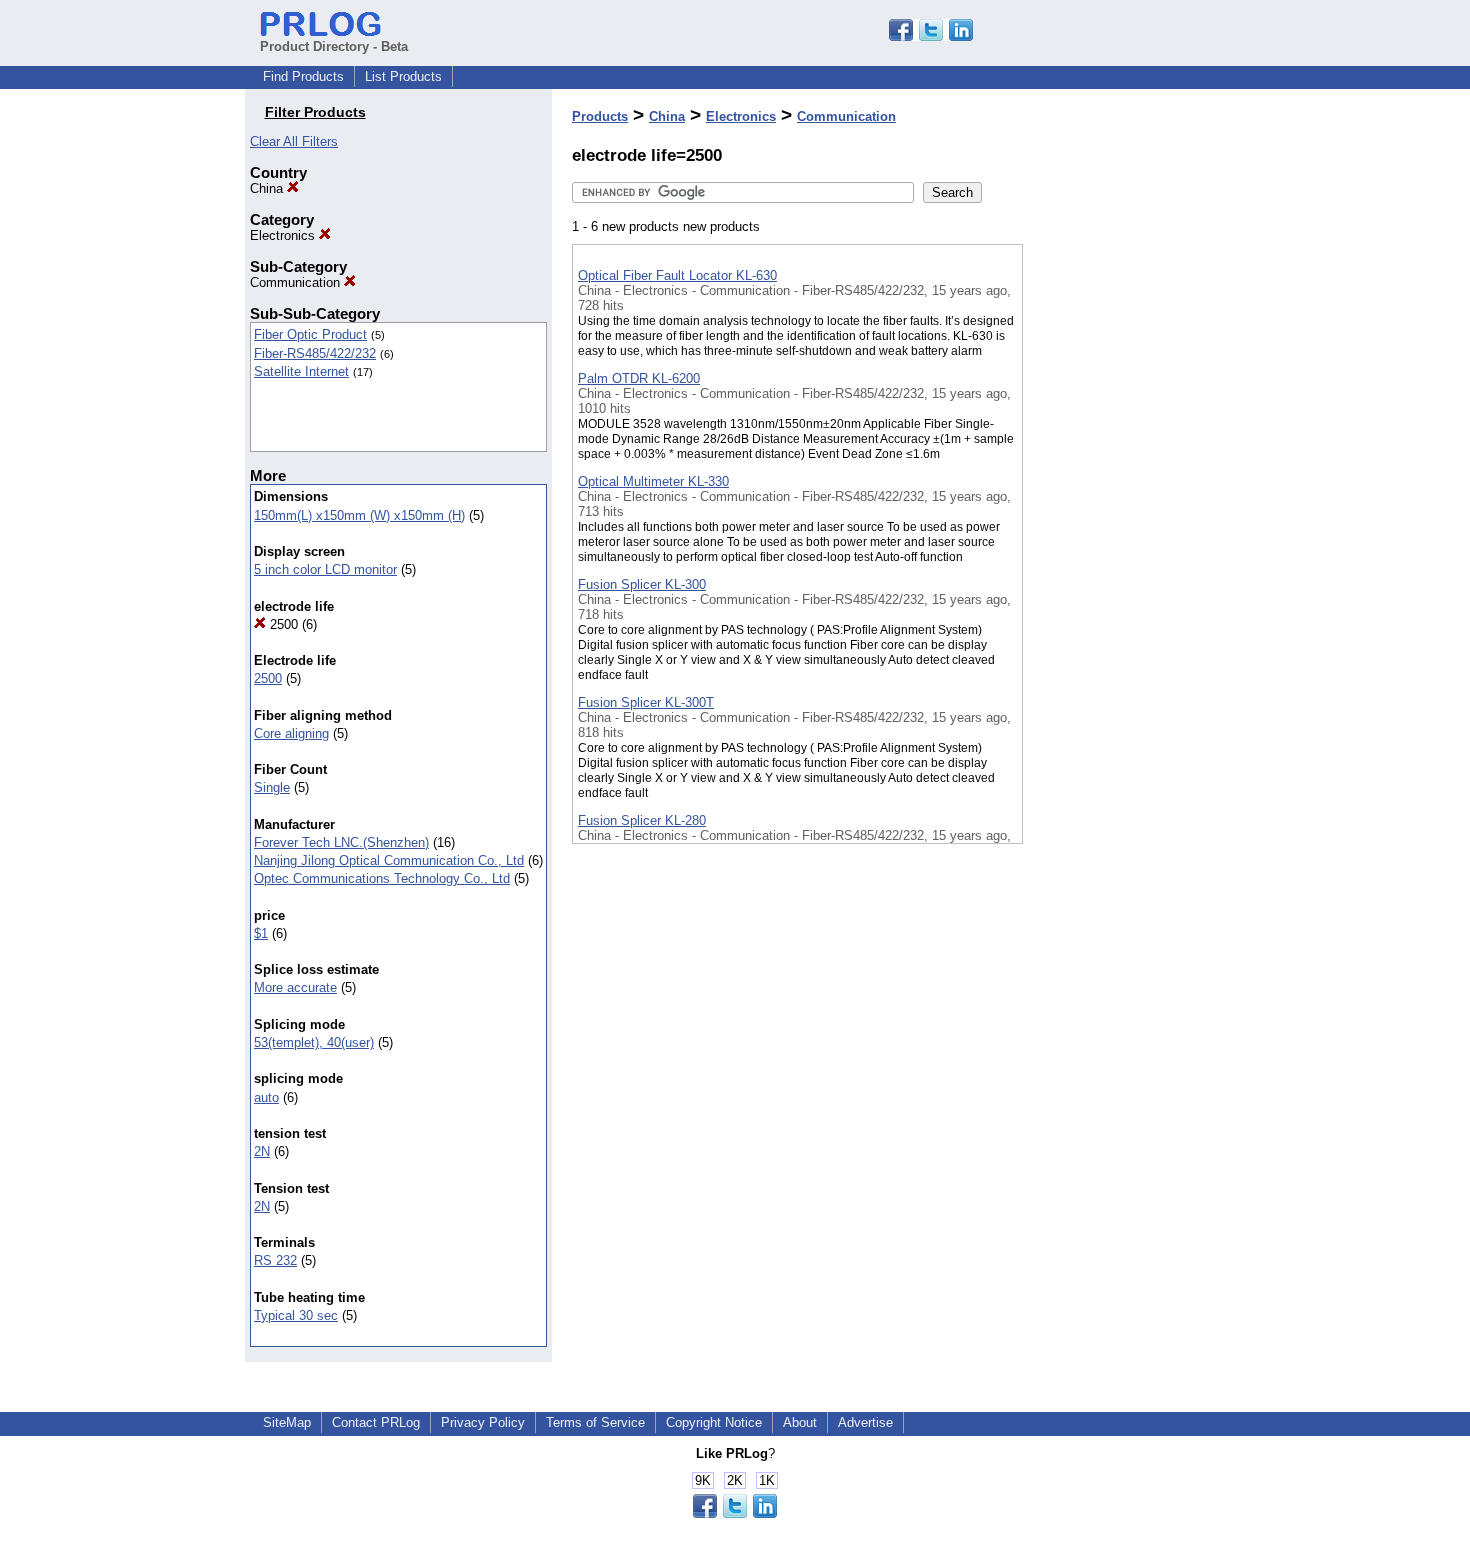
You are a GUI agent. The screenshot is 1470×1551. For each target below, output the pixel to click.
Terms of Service (595, 1422)
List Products (403, 76)
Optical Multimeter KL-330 (653, 481)
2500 (282, 624)
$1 (261, 933)
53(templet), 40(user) (314, 1042)
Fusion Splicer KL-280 (642, 820)
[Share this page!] (931, 36)
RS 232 (275, 1260)
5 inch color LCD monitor (325, 569)
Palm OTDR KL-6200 (639, 378)
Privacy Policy (483, 1422)
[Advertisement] (1123, 519)
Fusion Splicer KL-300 (642, 584)
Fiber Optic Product (310, 334)
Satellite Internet (301, 371)
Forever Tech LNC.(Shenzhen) (341, 842)
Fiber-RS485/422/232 (315, 353)
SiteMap (287, 1422)
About (800, 1422)
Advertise (865, 1422)
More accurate (295, 987)
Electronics (284, 235)
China (268, 188)
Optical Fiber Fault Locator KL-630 (677, 275)
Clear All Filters (294, 141)
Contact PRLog (376, 1422)
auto (266, 1097)
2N (262, 1151)
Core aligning (291, 733)
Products (600, 116)
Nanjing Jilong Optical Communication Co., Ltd (389, 860)
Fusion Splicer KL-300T (646, 702)
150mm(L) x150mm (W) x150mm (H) (359, 515)
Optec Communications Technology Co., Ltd (382, 878)
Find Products (303, 76)
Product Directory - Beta (334, 46)
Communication (297, 282)
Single (272, 787)
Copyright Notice (714, 1422)
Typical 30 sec (296, 1315)
